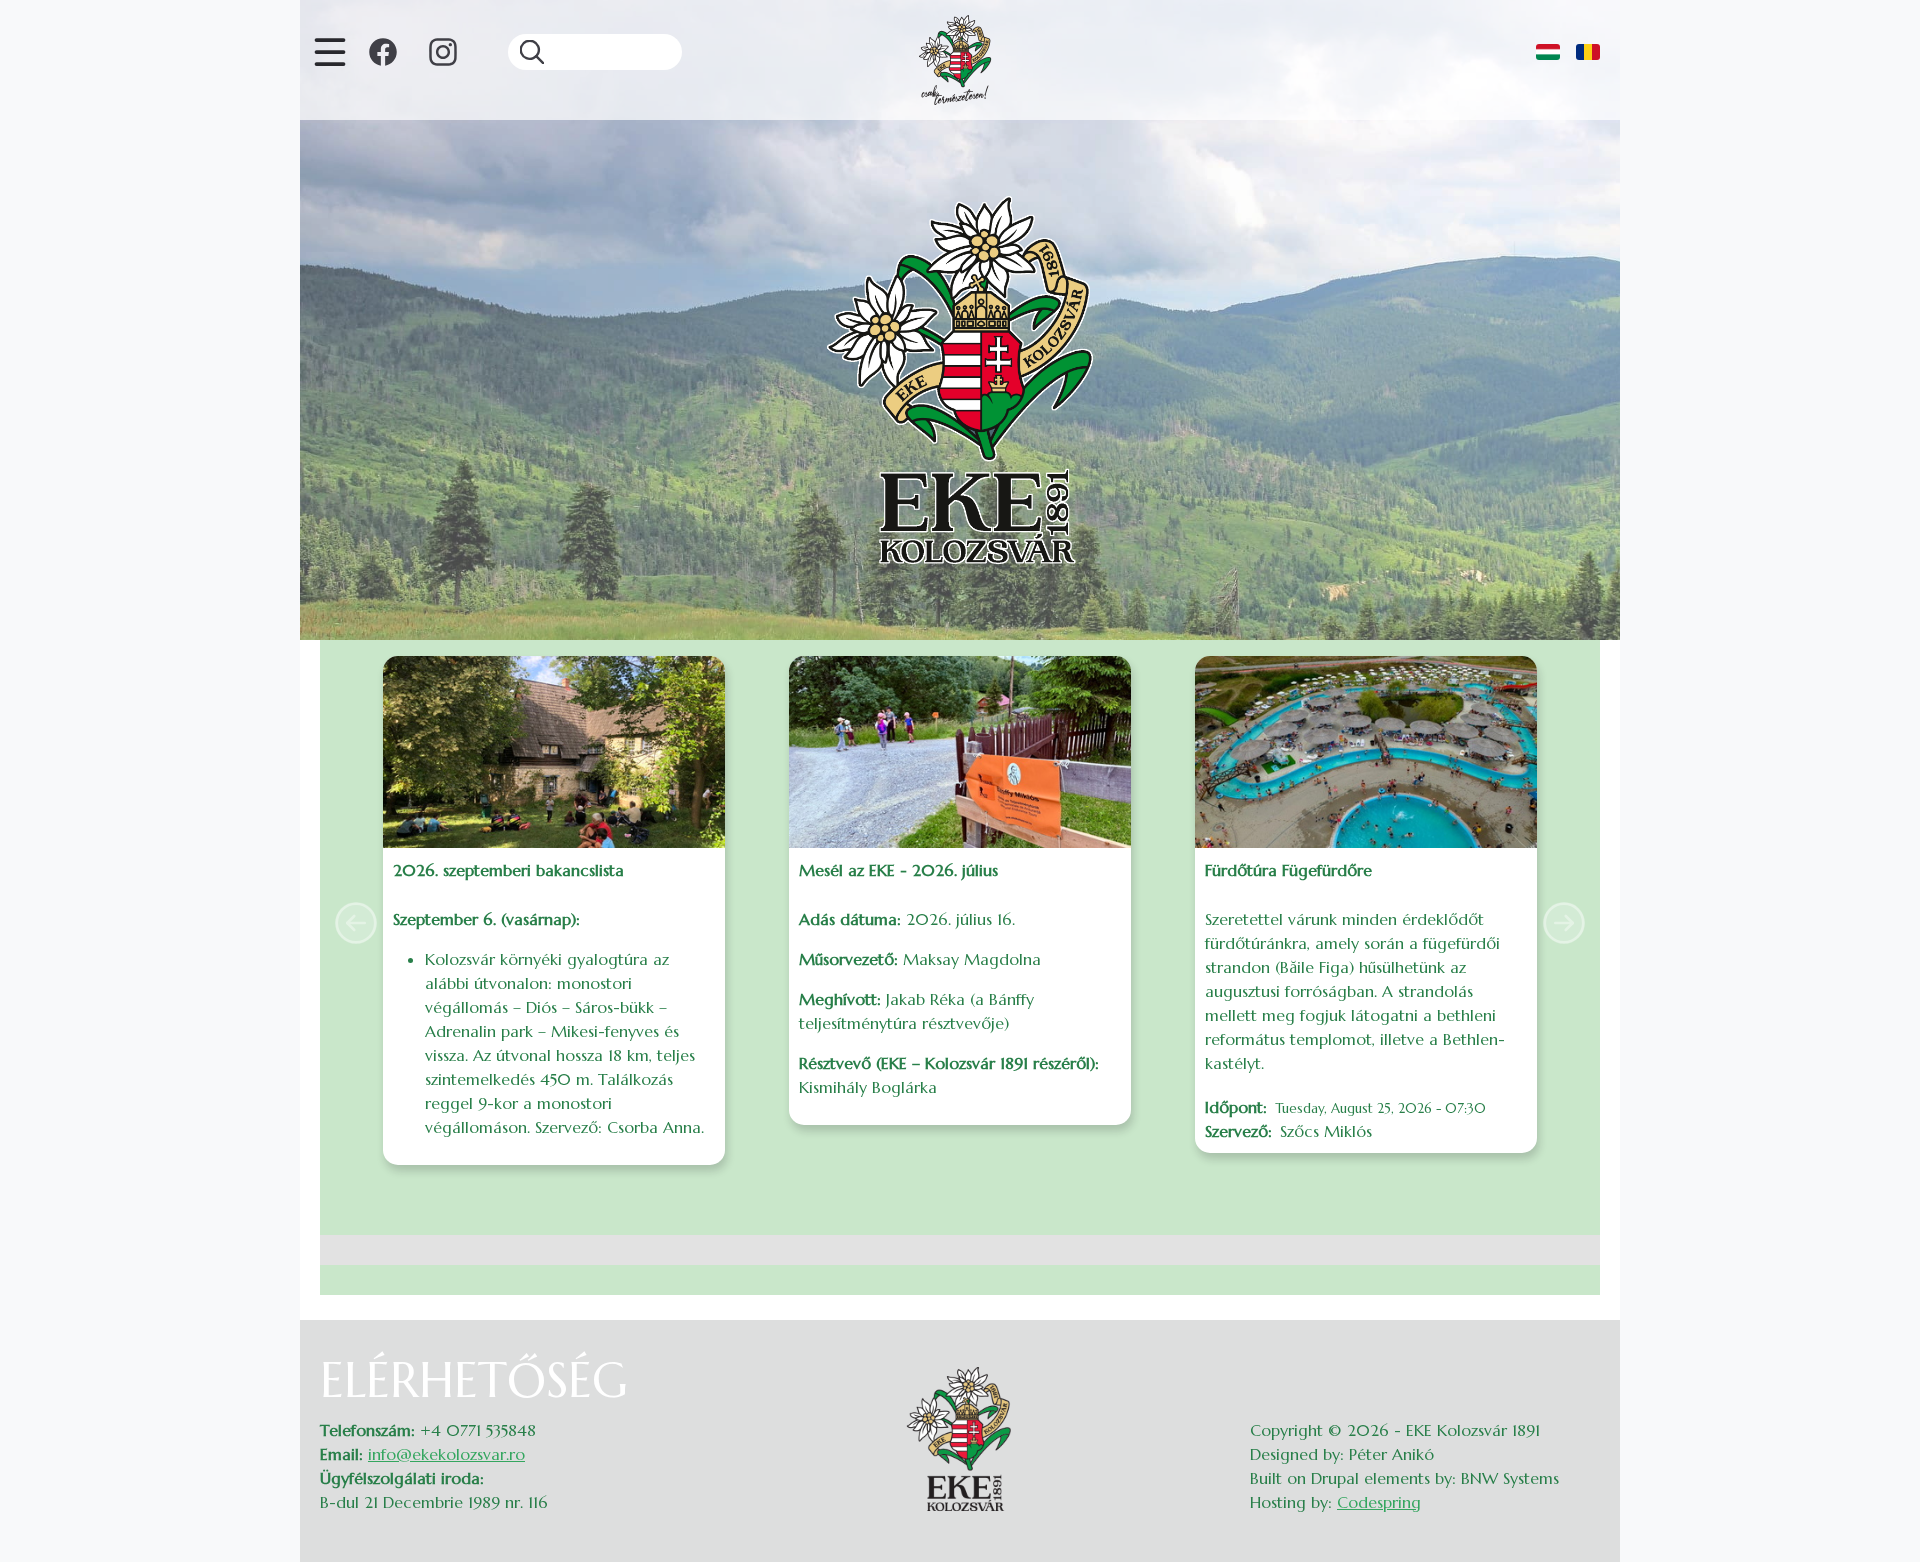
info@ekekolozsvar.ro (446, 1454)
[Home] (955, 60)
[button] (356, 923)
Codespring (1379, 1502)
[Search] (526, 52)
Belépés (1580, 1364)
